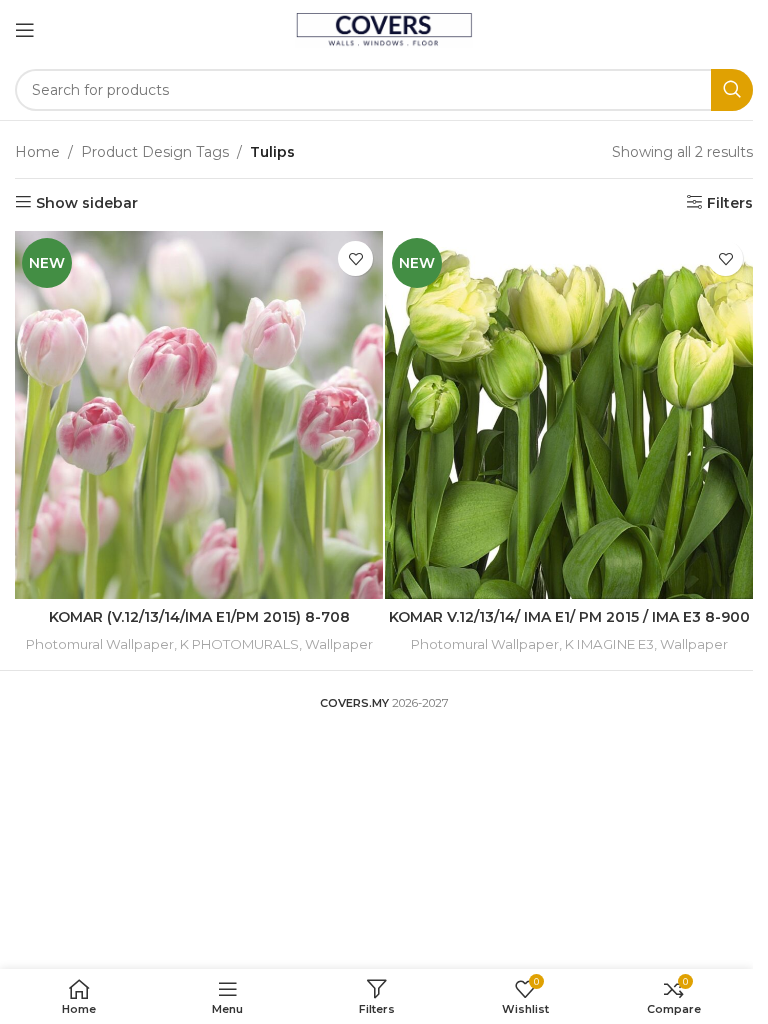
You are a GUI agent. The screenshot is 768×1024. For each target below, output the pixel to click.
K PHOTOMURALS (239, 644)
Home (37, 152)
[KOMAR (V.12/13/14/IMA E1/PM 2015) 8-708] (199, 415)
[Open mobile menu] (25, 30)
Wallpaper (339, 644)
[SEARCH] (732, 90)
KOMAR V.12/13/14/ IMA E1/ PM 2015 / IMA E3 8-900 (569, 617)
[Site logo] (384, 29)
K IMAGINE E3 (609, 644)
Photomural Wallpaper (100, 644)
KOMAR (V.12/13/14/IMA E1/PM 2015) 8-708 (199, 617)
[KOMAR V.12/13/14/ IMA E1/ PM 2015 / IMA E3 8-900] (569, 415)
